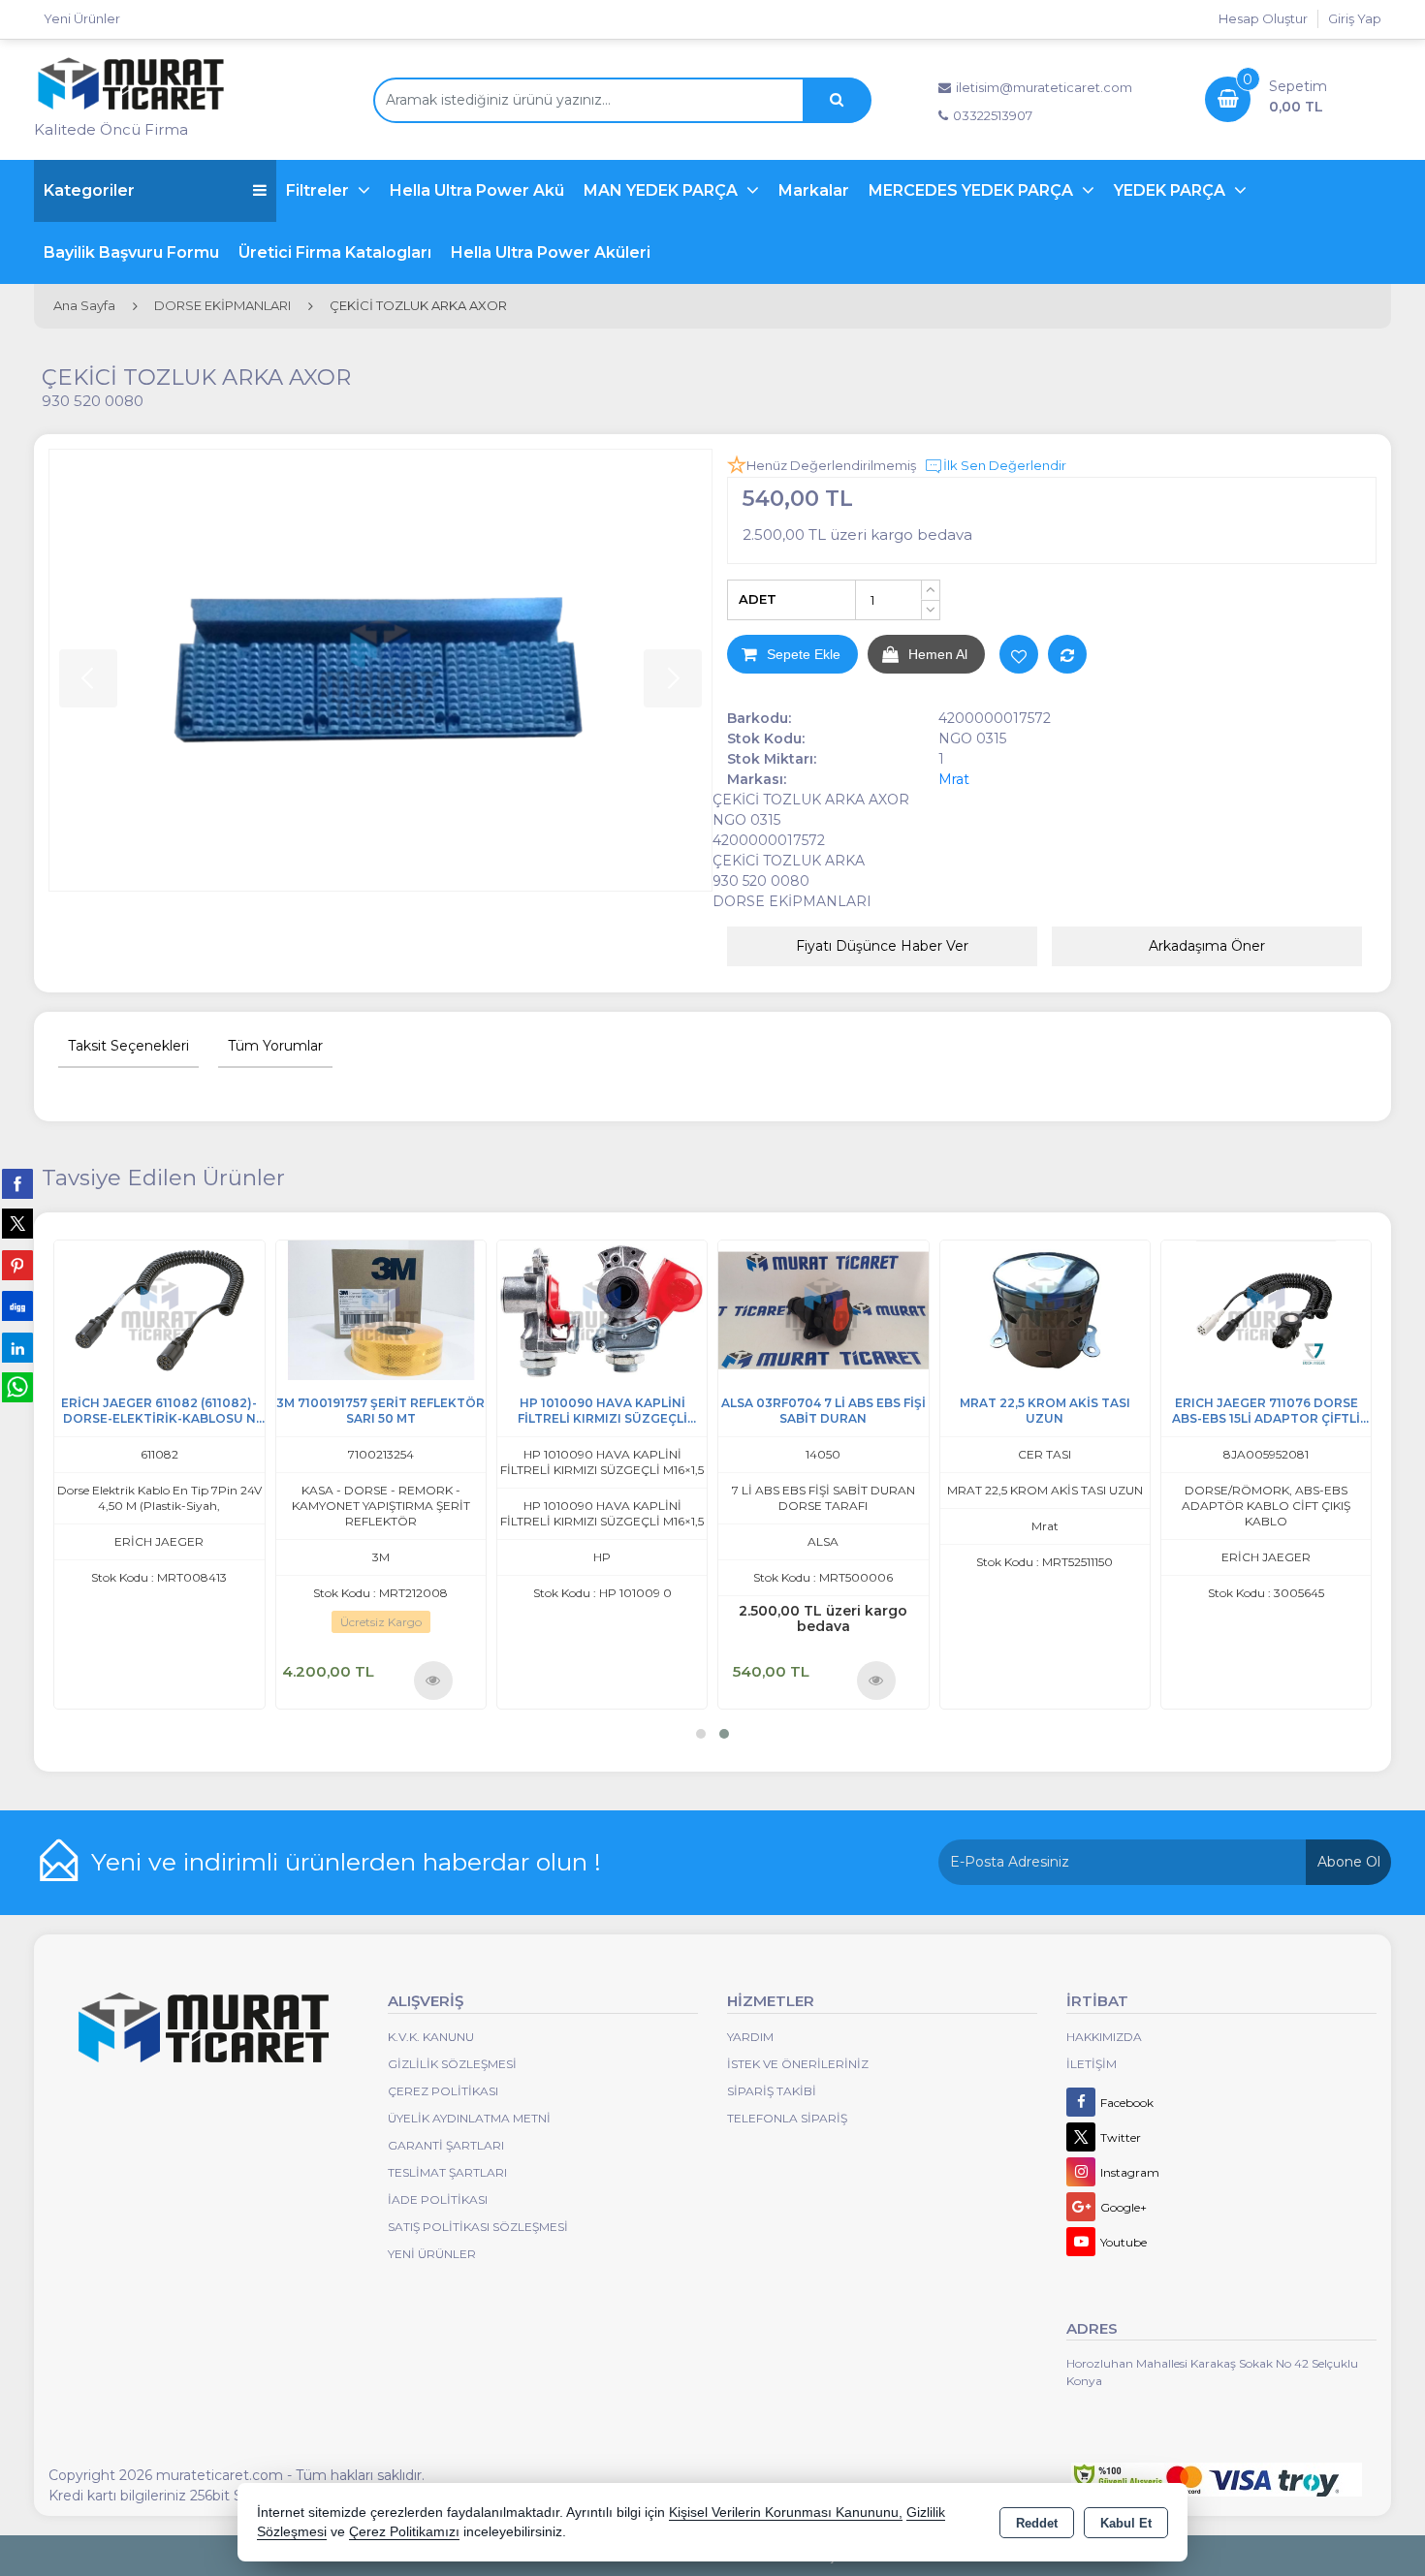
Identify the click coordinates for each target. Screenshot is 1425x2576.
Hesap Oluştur (1263, 18)
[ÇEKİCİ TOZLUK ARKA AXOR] (380, 670)
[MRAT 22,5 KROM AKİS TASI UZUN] (1128, 1309)
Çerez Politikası (443, 2091)
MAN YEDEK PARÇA (663, 190)
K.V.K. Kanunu (431, 2037)
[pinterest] (17, 1265)
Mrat (954, 779)
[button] (701, 1734)
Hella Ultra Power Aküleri (551, 252)
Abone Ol (1349, 1862)
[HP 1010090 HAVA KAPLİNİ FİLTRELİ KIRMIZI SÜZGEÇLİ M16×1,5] (686, 1309)
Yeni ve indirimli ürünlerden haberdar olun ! (346, 1862)
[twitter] (17, 1224)
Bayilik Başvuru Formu (131, 252)
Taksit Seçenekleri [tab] (128, 1046)
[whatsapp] (17, 1387)
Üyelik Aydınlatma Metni (469, 2118)
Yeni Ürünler (432, 2254)
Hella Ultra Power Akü (477, 190)
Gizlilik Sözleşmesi (452, 2064)
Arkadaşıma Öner (1207, 946)
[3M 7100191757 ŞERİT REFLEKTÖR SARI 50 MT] (464, 1309)
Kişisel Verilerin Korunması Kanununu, (786, 2513)
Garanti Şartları (446, 2145)
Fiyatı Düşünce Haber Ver (882, 946)
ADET (758, 599)
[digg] (17, 1305)
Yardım (750, 2037)
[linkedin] (17, 1347)
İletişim (1092, 2064)
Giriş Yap (1355, 18)
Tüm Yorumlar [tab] (275, 1046)
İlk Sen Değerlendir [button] (1005, 465)
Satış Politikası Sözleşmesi (478, 2227)
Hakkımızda (1104, 2037)
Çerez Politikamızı (404, 2532)
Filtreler (319, 190)
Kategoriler (89, 190)
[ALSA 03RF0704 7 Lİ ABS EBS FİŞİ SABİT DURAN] (907, 1309)
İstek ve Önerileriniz (798, 2064)
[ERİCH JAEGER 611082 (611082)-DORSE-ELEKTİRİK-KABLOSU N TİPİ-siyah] (243, 1309)
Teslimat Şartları (447, 2172)
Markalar (814, 190)
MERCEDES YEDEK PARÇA (973, 190)
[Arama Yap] (837, 100)
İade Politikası (438, 2199)
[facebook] (17, 1183)
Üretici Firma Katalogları (335, 252)
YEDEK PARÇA (1172, 190)
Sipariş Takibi (772, 2091)
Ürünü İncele (75, 1680)
